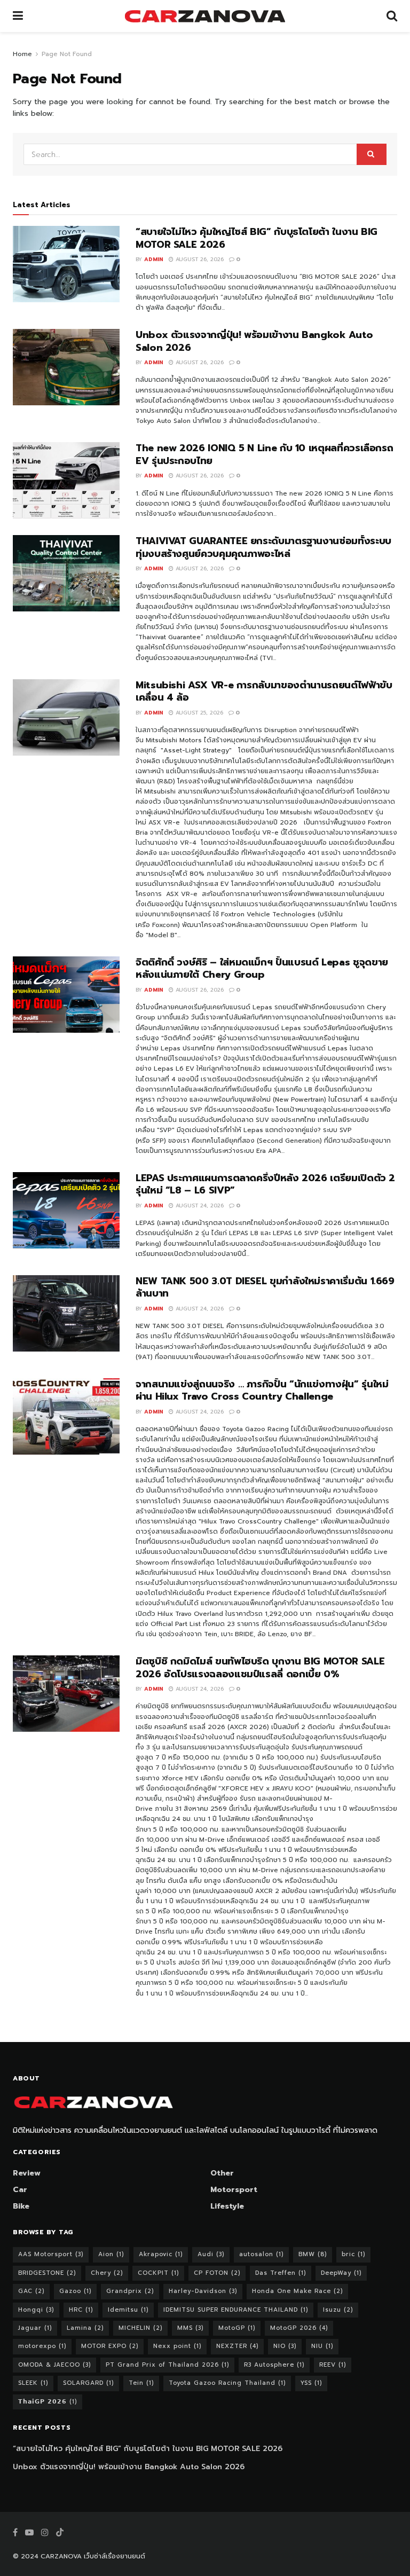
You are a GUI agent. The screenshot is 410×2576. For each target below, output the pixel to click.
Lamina (85, 2328)
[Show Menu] (18, 16)
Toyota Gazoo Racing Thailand (227, 2383)
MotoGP (237, 2328)
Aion (111, 2254)
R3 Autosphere (274, 2365)
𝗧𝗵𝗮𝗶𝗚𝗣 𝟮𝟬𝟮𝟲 (48, 2402)
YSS (311, 2383)
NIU (322, 2346)
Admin (154, 259)
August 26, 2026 (199, 259)
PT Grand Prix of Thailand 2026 (167, 2365)
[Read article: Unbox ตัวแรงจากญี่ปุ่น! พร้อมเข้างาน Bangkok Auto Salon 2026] (66, 367)
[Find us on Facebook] (15, 2533)
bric (353, 2254)
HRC (81, 2310)
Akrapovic (161, 2254)
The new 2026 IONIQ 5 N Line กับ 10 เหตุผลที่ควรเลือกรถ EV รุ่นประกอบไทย (264, 454)
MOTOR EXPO (110, 2346)
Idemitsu (128, 2310)
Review (27, 2173)
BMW (313, 2254)
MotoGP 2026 (299, 2328)
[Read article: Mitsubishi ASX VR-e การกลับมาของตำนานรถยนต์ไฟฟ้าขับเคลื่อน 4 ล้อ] (66, 717)
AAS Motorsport (51, 2254)
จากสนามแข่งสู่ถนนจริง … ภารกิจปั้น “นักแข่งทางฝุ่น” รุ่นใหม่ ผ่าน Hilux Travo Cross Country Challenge (262, 1390)
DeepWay (341, 2273)
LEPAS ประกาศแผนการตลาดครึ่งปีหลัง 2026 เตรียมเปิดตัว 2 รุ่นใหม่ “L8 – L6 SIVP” (265, 1184)
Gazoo (75, 2291)
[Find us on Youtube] (29, 2533)
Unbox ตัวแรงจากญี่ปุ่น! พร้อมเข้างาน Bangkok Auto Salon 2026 (254, 341)
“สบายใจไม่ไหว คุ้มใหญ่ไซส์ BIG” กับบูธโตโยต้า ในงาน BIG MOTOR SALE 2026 (257, 238)
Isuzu (338, 2310)
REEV (333, 2365)
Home (22, 54)
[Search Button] (392, 16)
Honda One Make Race (297, 2291)
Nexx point (177, 2346)
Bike (21, 2206)
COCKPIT (158, 2273)
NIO (285, 2346)
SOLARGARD (88, 2383)
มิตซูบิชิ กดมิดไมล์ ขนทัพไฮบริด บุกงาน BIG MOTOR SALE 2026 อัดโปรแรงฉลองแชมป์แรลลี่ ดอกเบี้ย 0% (260, 1667)
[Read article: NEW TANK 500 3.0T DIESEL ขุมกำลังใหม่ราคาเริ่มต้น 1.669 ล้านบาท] (66, 1313)
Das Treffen (281, 2273)
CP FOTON (217, 2273)
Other (222, 2173)
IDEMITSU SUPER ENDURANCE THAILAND (236, 2310)
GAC (31, 2291)
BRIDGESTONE (47, 2273)
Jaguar (35, 2328)
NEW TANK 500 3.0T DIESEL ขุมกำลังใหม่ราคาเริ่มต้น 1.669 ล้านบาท (265, 1287)
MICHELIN (140, 2328)
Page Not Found (67, 54)
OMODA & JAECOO (54, 2365)
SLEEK (33, 2383)
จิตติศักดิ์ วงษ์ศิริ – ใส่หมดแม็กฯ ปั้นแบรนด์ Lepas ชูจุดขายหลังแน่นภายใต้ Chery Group (262, 968)
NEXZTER (237, 2346)
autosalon (261, 2254)
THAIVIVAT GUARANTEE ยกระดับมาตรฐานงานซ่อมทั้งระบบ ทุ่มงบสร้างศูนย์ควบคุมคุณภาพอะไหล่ (263, 547)
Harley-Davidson (203, 2291)
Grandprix (130, 2291)
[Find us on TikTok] (60, 2533)
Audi (211, 2254)
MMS (190, 2328)
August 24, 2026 (199, 1205)
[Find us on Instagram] (45, 2533)
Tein (141, 2383)
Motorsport (234, 2190)
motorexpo (42, 2346)
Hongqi (36, 2310)
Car (20, 2190)
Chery (107, 2273)
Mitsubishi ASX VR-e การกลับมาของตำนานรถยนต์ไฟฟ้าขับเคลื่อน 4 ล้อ (264, 691)
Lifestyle (227, 2206)
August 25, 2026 (198, 713)
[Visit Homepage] (205, 16)
